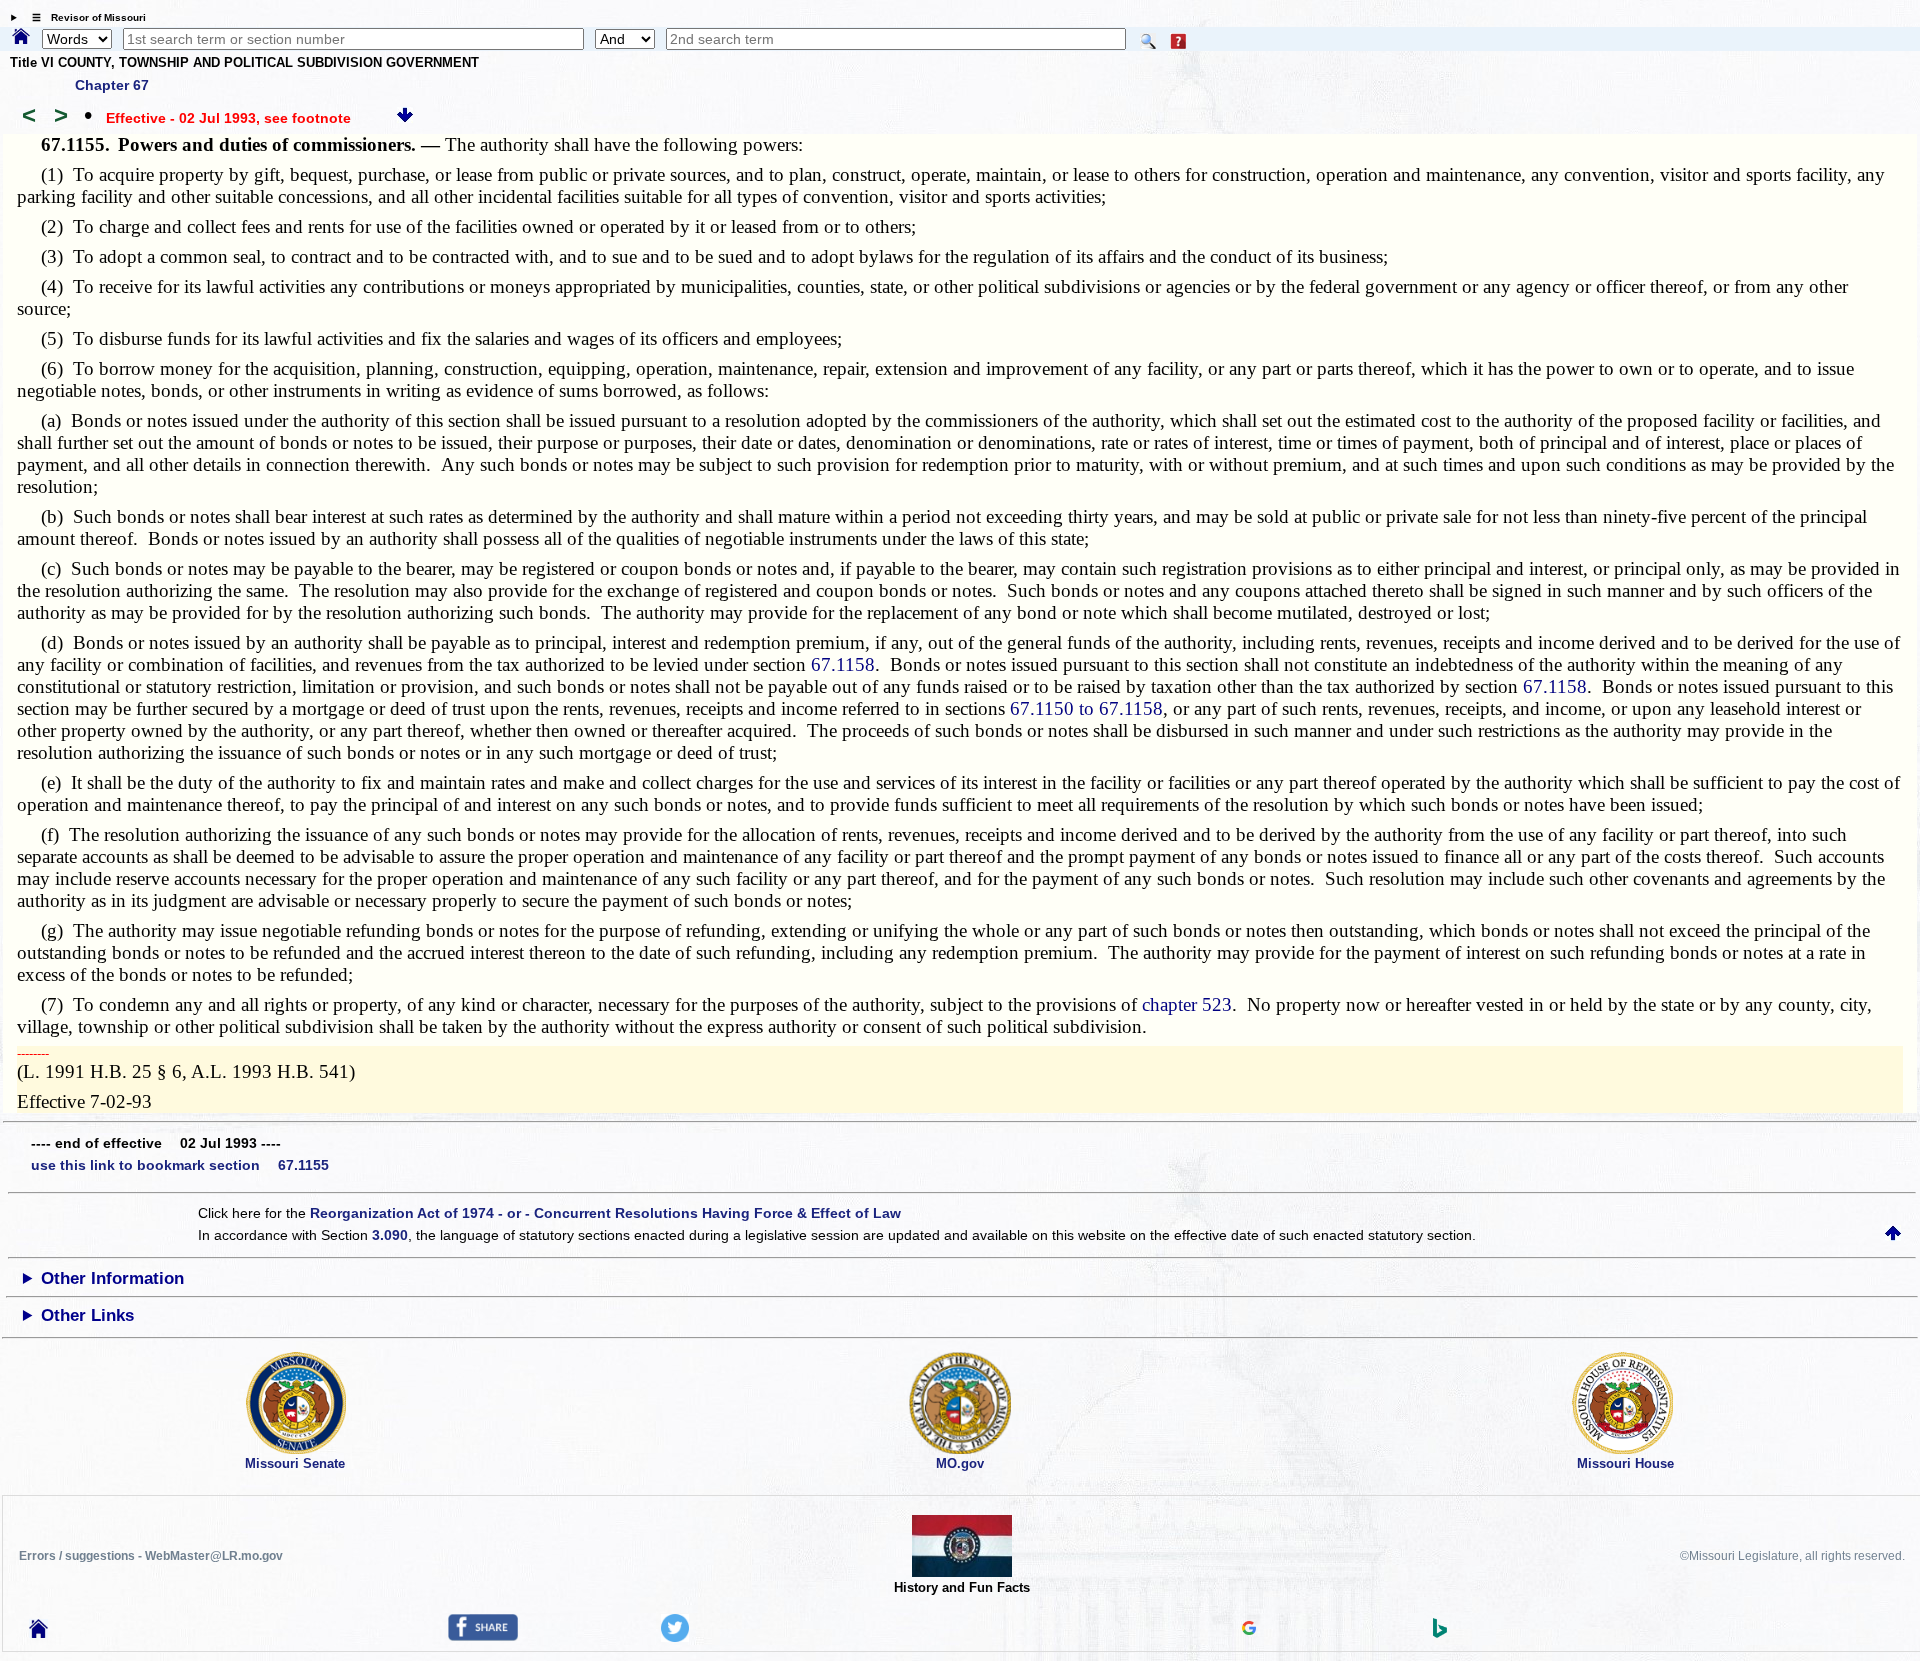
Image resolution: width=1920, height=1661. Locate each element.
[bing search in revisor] (1440, 1633)
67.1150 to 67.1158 (1086, 708)
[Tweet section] (675, 1637)
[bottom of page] (405, 118)
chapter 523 (1187, 1004)
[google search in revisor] (1249, 1630)
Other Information (112, 1278)
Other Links (87, 1315)
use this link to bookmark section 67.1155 (180, 1165)
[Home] (21, 38)
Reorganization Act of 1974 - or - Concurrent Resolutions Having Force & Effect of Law (605, 1213)
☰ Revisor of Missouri (84, 17)
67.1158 (843, 664)
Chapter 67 (112, 85)
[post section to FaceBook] (483, 1636)
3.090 (390, 1235)
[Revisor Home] (39, 1633)
